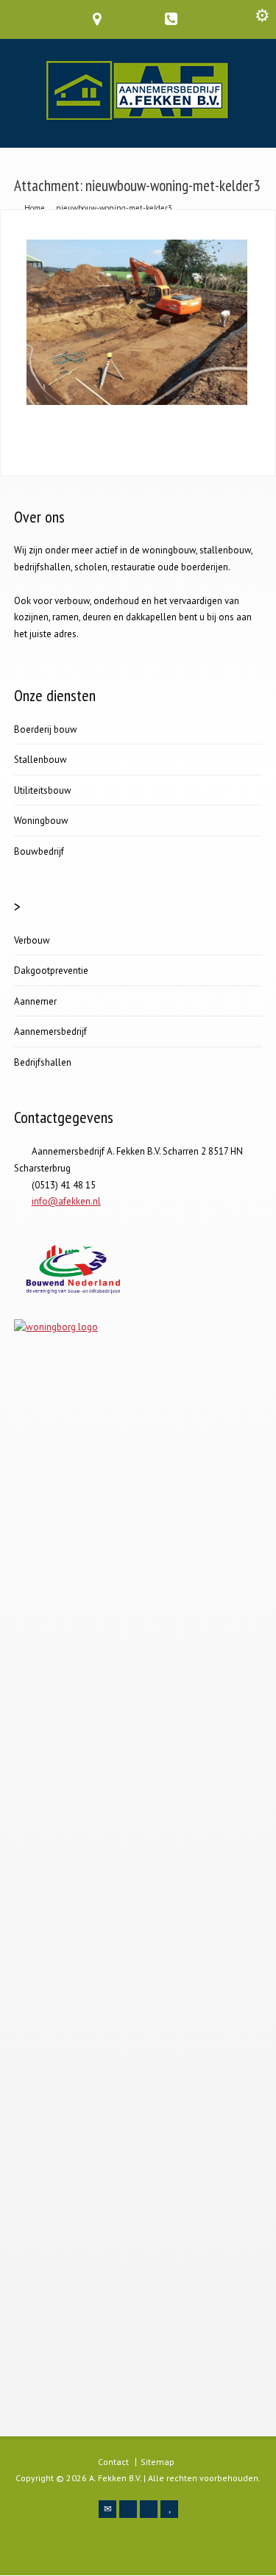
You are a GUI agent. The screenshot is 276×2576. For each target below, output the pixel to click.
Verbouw (32, 940)
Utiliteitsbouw (43, 790)
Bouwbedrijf (39, 851)
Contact (113, 2462)
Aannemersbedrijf (50, 1032)
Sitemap (158, 2462)
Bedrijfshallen (43, 1062)
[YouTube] (169, 2509)
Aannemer (35, 1001)
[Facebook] (128, 2509)
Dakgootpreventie (51, 971)
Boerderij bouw (46, 729)
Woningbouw (41, 821)
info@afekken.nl (66, 1201)
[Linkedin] (149, 2509)
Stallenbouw (40, 760)
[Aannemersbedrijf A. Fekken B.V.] (138, 116)
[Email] (107, 2509)
